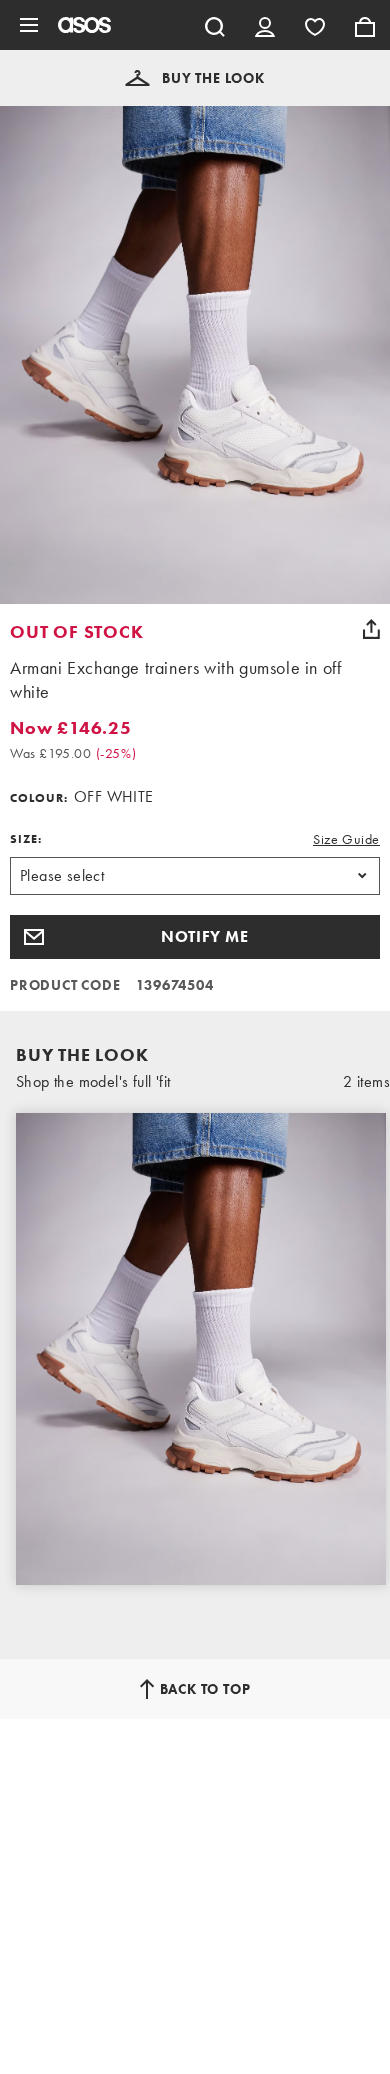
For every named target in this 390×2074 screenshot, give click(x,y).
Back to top (205, 1689)
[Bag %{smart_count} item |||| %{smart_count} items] (365, 25)
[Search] (215, 25)
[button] (195, 78)
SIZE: (26, 839)
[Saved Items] (315, 25)
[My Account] (265, 25)
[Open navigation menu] (29, 25)
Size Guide (346, 839)
